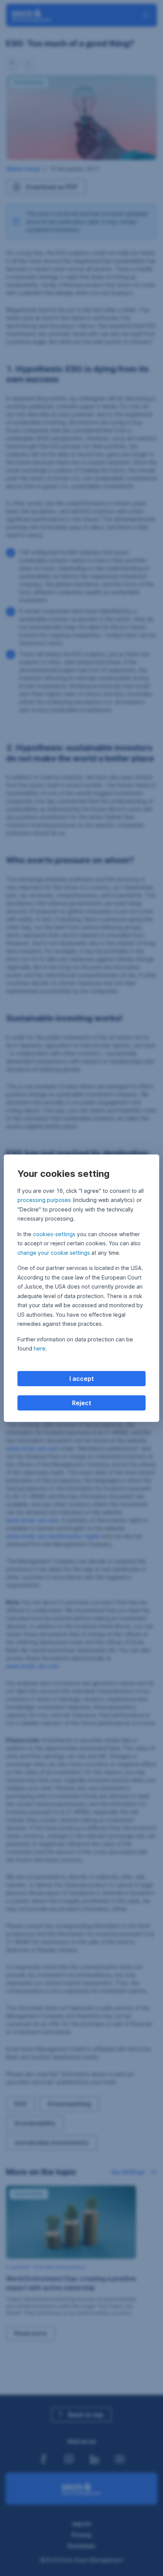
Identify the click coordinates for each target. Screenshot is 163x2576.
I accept (82, 1379)
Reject (82, 1403)
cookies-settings (54, 1234)
